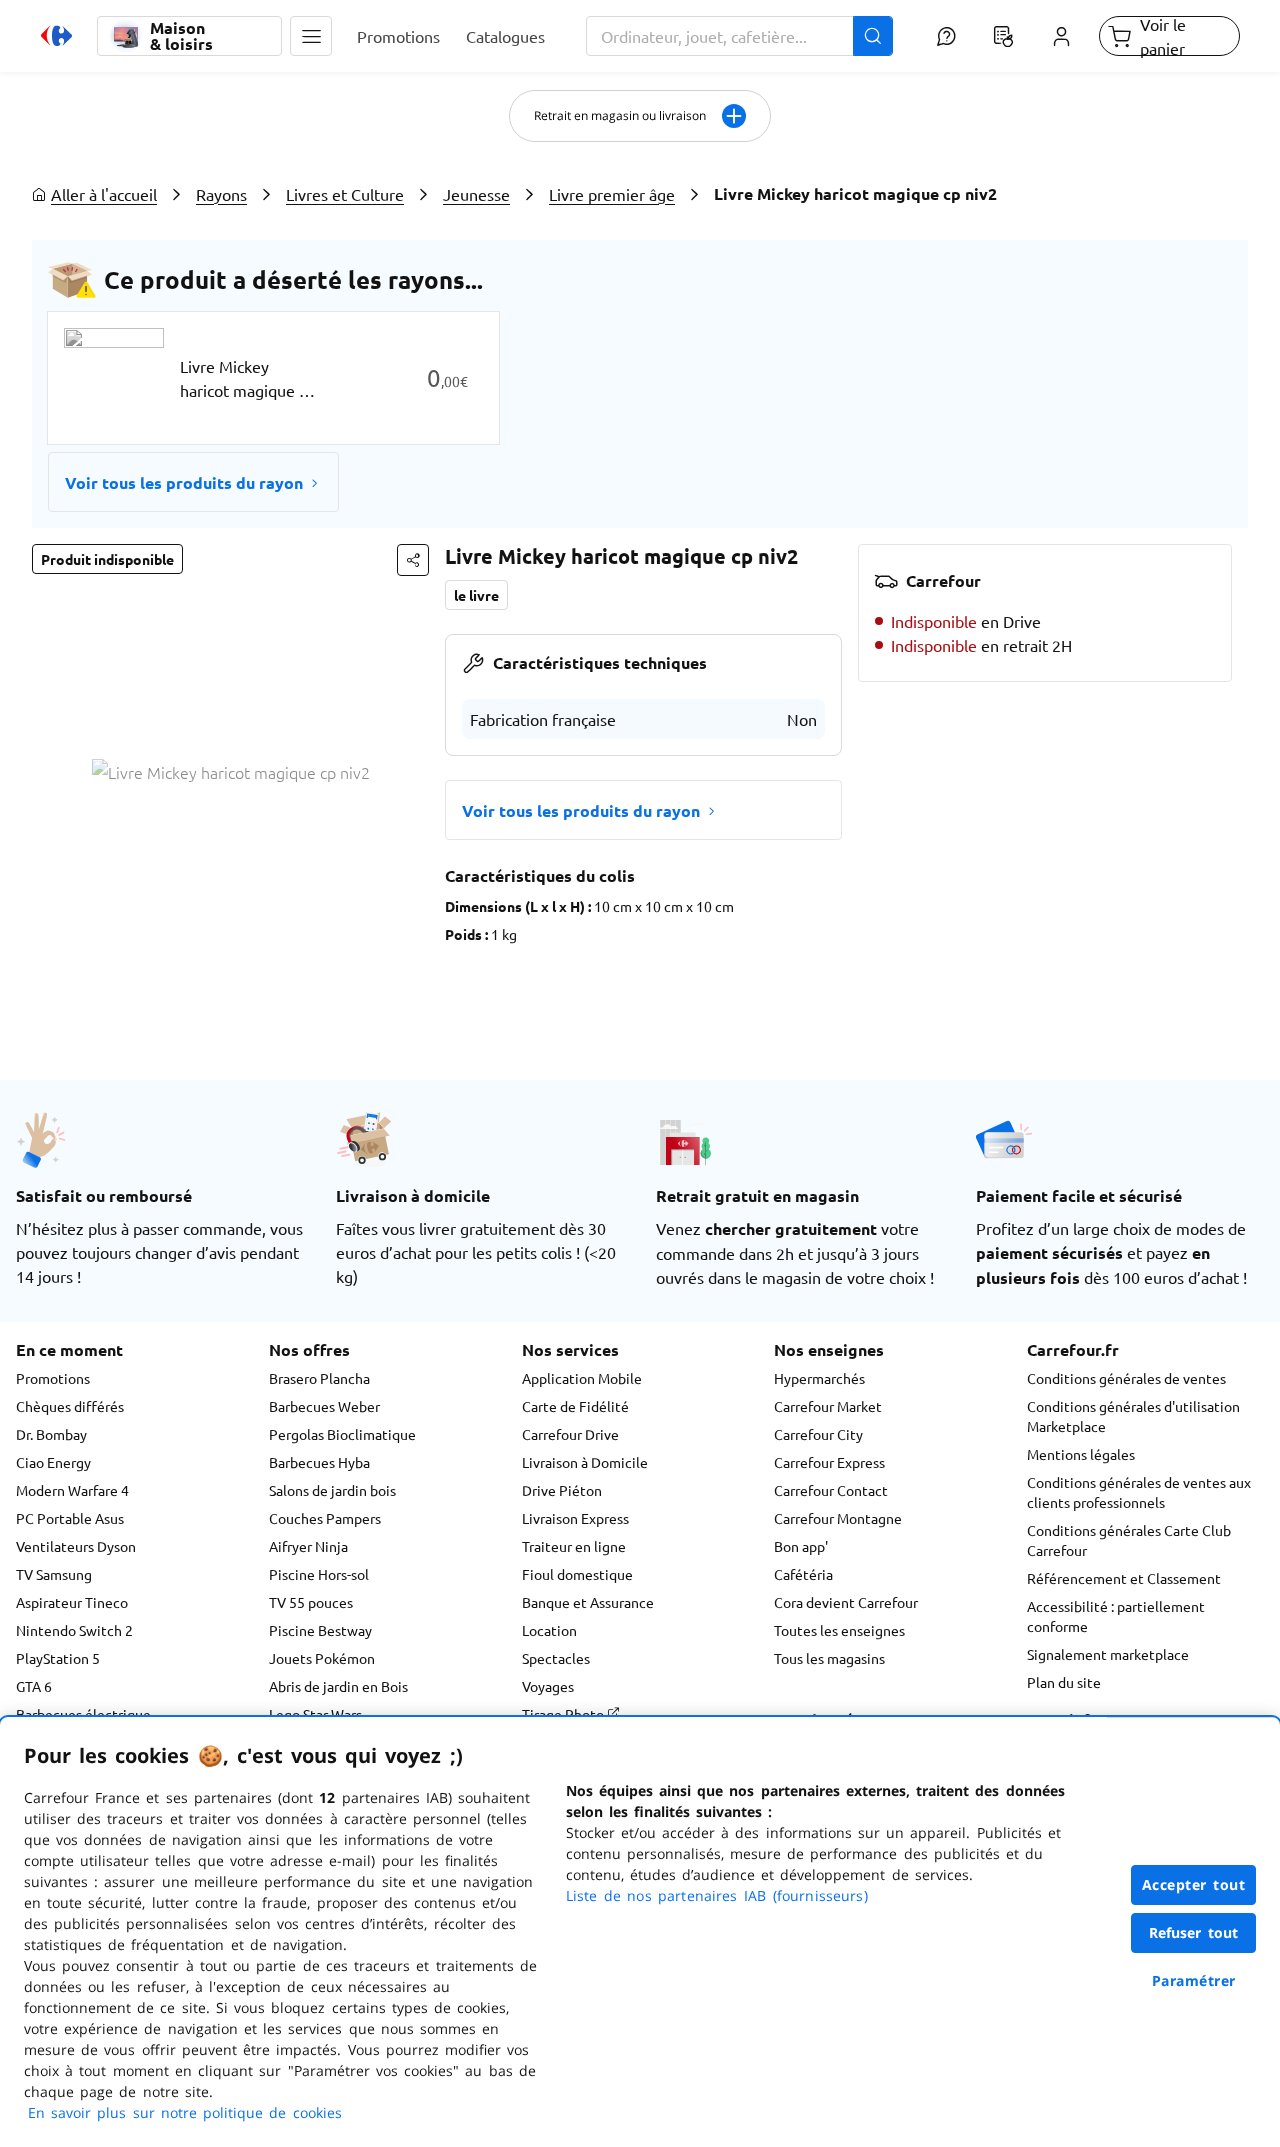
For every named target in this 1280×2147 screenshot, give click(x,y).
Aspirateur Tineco (72, 1602)
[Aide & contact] (945, 36)
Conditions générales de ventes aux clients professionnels (1139, 1492)
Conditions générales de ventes (1126, 1378)
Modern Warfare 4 (72, 1490)
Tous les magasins (829, 1658)
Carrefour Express (829, 1462)
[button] (311, 36)
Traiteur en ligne (574, 1546)
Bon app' (801, 1546)
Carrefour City (818, 1434)
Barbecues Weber (324, 1406)
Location (549, 1630)
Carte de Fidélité (575, 1406)
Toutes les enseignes (839, 1630)
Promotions (53, 1378)
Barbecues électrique (83, 1714)
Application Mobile (582, 1378)
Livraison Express (575, 1518)
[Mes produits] (1004, 36)
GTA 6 (34, 1686)
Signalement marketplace (1108, 1654)
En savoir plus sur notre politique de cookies (185, 2112)
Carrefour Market (828, 1406)
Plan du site (1064, 1682)
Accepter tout (1194, 1884)
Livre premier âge (612, 194)
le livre (476, 595)
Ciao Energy (53, 1462)
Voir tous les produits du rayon (184, 482)
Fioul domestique (577, 1574)
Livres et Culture (345, 194)
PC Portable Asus (70, 1518)
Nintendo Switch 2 (74, 1630)
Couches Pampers (325, 1518)
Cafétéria (803, 1574)
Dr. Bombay (51, 1434)
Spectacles (556, 1658)
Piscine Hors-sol (319, 1574)
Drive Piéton (562, 1490)
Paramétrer (1194, 1980)
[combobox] (740, 36)
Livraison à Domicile (585, 1462)
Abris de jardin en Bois (338, 1686)
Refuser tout (1194, 1932)
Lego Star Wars (315, 1714)
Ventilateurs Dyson (76, 1546)
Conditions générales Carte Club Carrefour (1129, 1540)
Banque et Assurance (588, 1602)
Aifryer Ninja (308, 1546)
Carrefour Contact (831, 1490)
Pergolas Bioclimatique (342, 1434)
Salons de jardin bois (332, 1490)
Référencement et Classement (1124, 1578)
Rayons (221, 194)
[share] (413, 560)
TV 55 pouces (311, 1602)
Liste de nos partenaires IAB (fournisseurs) (717, 1895)
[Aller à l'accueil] (56, 36)
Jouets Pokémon (322, 1658)
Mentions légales (1081, 1454)
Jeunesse (476, 194)
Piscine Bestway (320, 1630)
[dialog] (640, 1932)
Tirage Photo (564, 1714)
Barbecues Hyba (319, 1462)
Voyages (548, 1686)
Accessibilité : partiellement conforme (1116, 1616)
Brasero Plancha (319, 1378)
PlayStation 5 (58, 1658)
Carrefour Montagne (838, 1518)
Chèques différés (70, 1406)
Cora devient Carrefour (846, 1602)
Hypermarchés (819, 1378)
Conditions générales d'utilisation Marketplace (1133, 1416)
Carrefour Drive (570, 1434)
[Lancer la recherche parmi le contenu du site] (873, 36)
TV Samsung (54, 1574)
